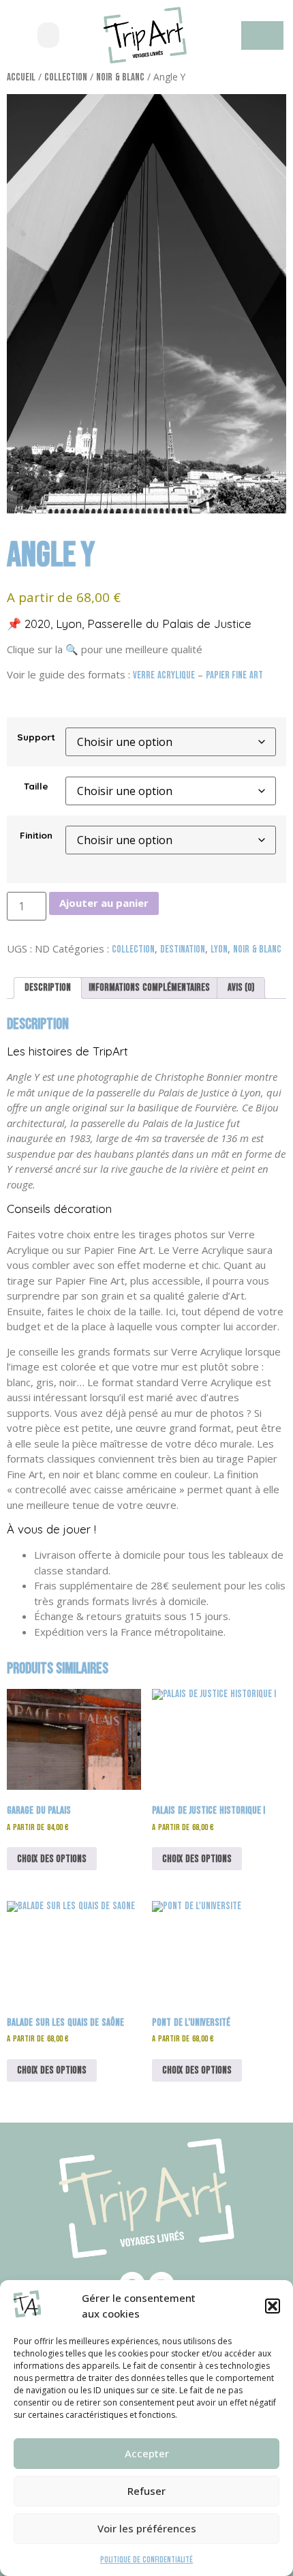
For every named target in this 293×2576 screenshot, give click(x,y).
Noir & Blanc (120, 77)
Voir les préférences (147, 2528)
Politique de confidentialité (146, 2560)
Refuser (146, 2491)
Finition (36, 835)
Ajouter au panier (104, 903)
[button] (273, 2306)
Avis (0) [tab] (241, 988)
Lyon (219, 949)
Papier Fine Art (234, 675)
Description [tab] (48, 988)
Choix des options (52, 1859)
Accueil (21, 77)
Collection (66, 77)
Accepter (147, 2453)
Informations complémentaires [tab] (149, 988)
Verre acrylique (164, 675)
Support (36, 737)
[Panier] (262, 35)
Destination (183, 949)
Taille (36, 786)
